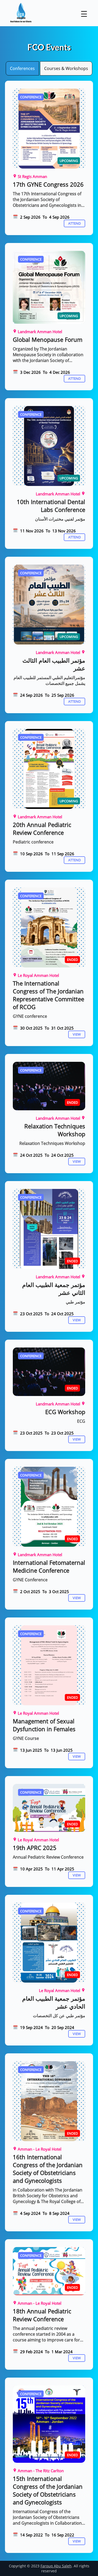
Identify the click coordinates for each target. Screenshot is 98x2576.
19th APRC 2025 (35, 1848)
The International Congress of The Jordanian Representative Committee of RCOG (48, 995)
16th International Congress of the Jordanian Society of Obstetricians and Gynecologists (48, 2169)
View (77, 1034)
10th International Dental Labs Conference (51, 506)
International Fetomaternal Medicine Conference (49, 1566)
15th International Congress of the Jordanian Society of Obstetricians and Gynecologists (48, 2490)
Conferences (22, 68)
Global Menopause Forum (48, 339)
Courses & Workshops (66, 68)
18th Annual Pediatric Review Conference (42, 2315)
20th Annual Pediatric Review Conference (42, 829)
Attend (74, 223)
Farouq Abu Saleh (56, 2566)
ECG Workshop (65, 1412)
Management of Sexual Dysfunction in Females (44, 1725)
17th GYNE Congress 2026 (48, 184)
